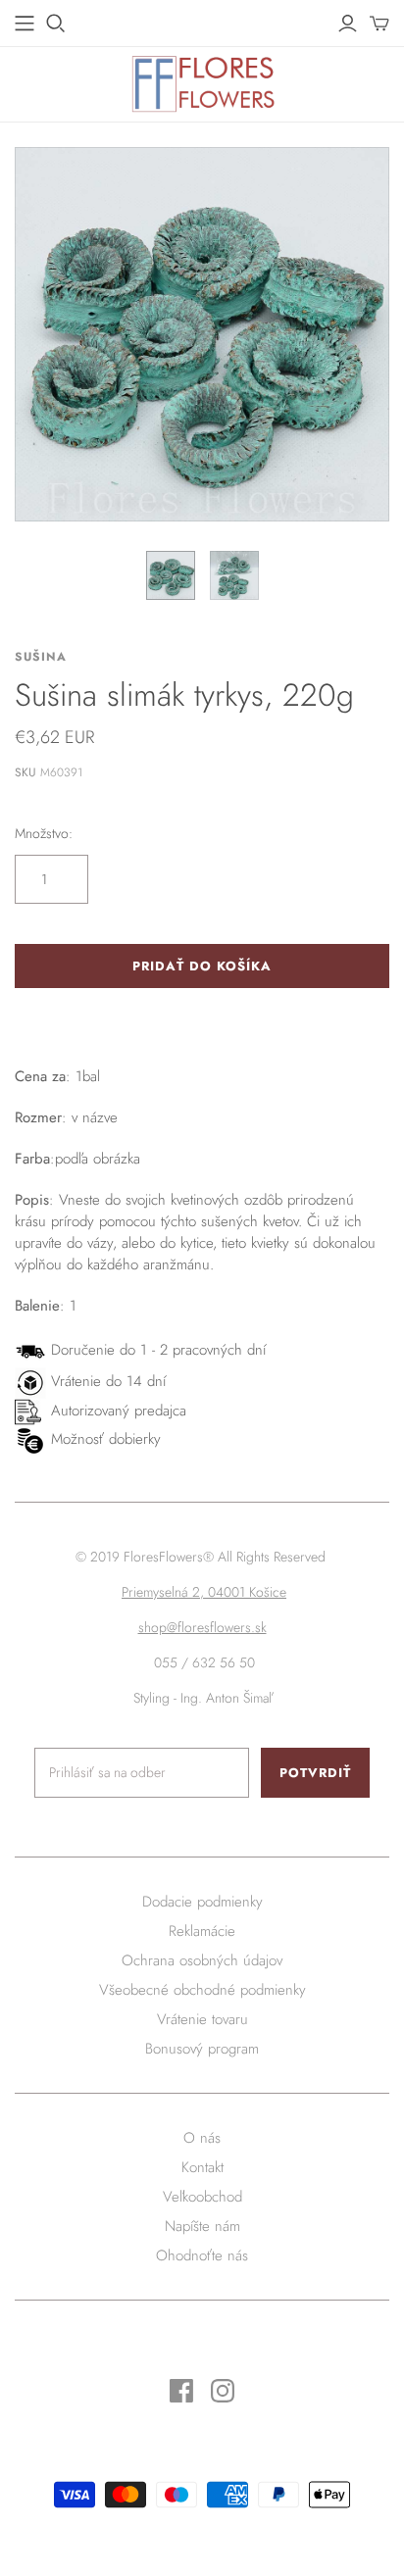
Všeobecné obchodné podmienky (202, 1990)
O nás (202, 2138)
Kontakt (202, 2167)
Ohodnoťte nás (202, 2255)
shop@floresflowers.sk (202, 1627)
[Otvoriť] (56, 24)
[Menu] (25, 24)
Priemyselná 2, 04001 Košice (204, 1592)
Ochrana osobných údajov (202, 1960)
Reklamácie (202, 1931)
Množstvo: (44, 834)
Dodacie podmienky (202, 1902)
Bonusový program (202, 2049)
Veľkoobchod (202, 2197)
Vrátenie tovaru (202, 2019)
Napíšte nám (202, 2226)
